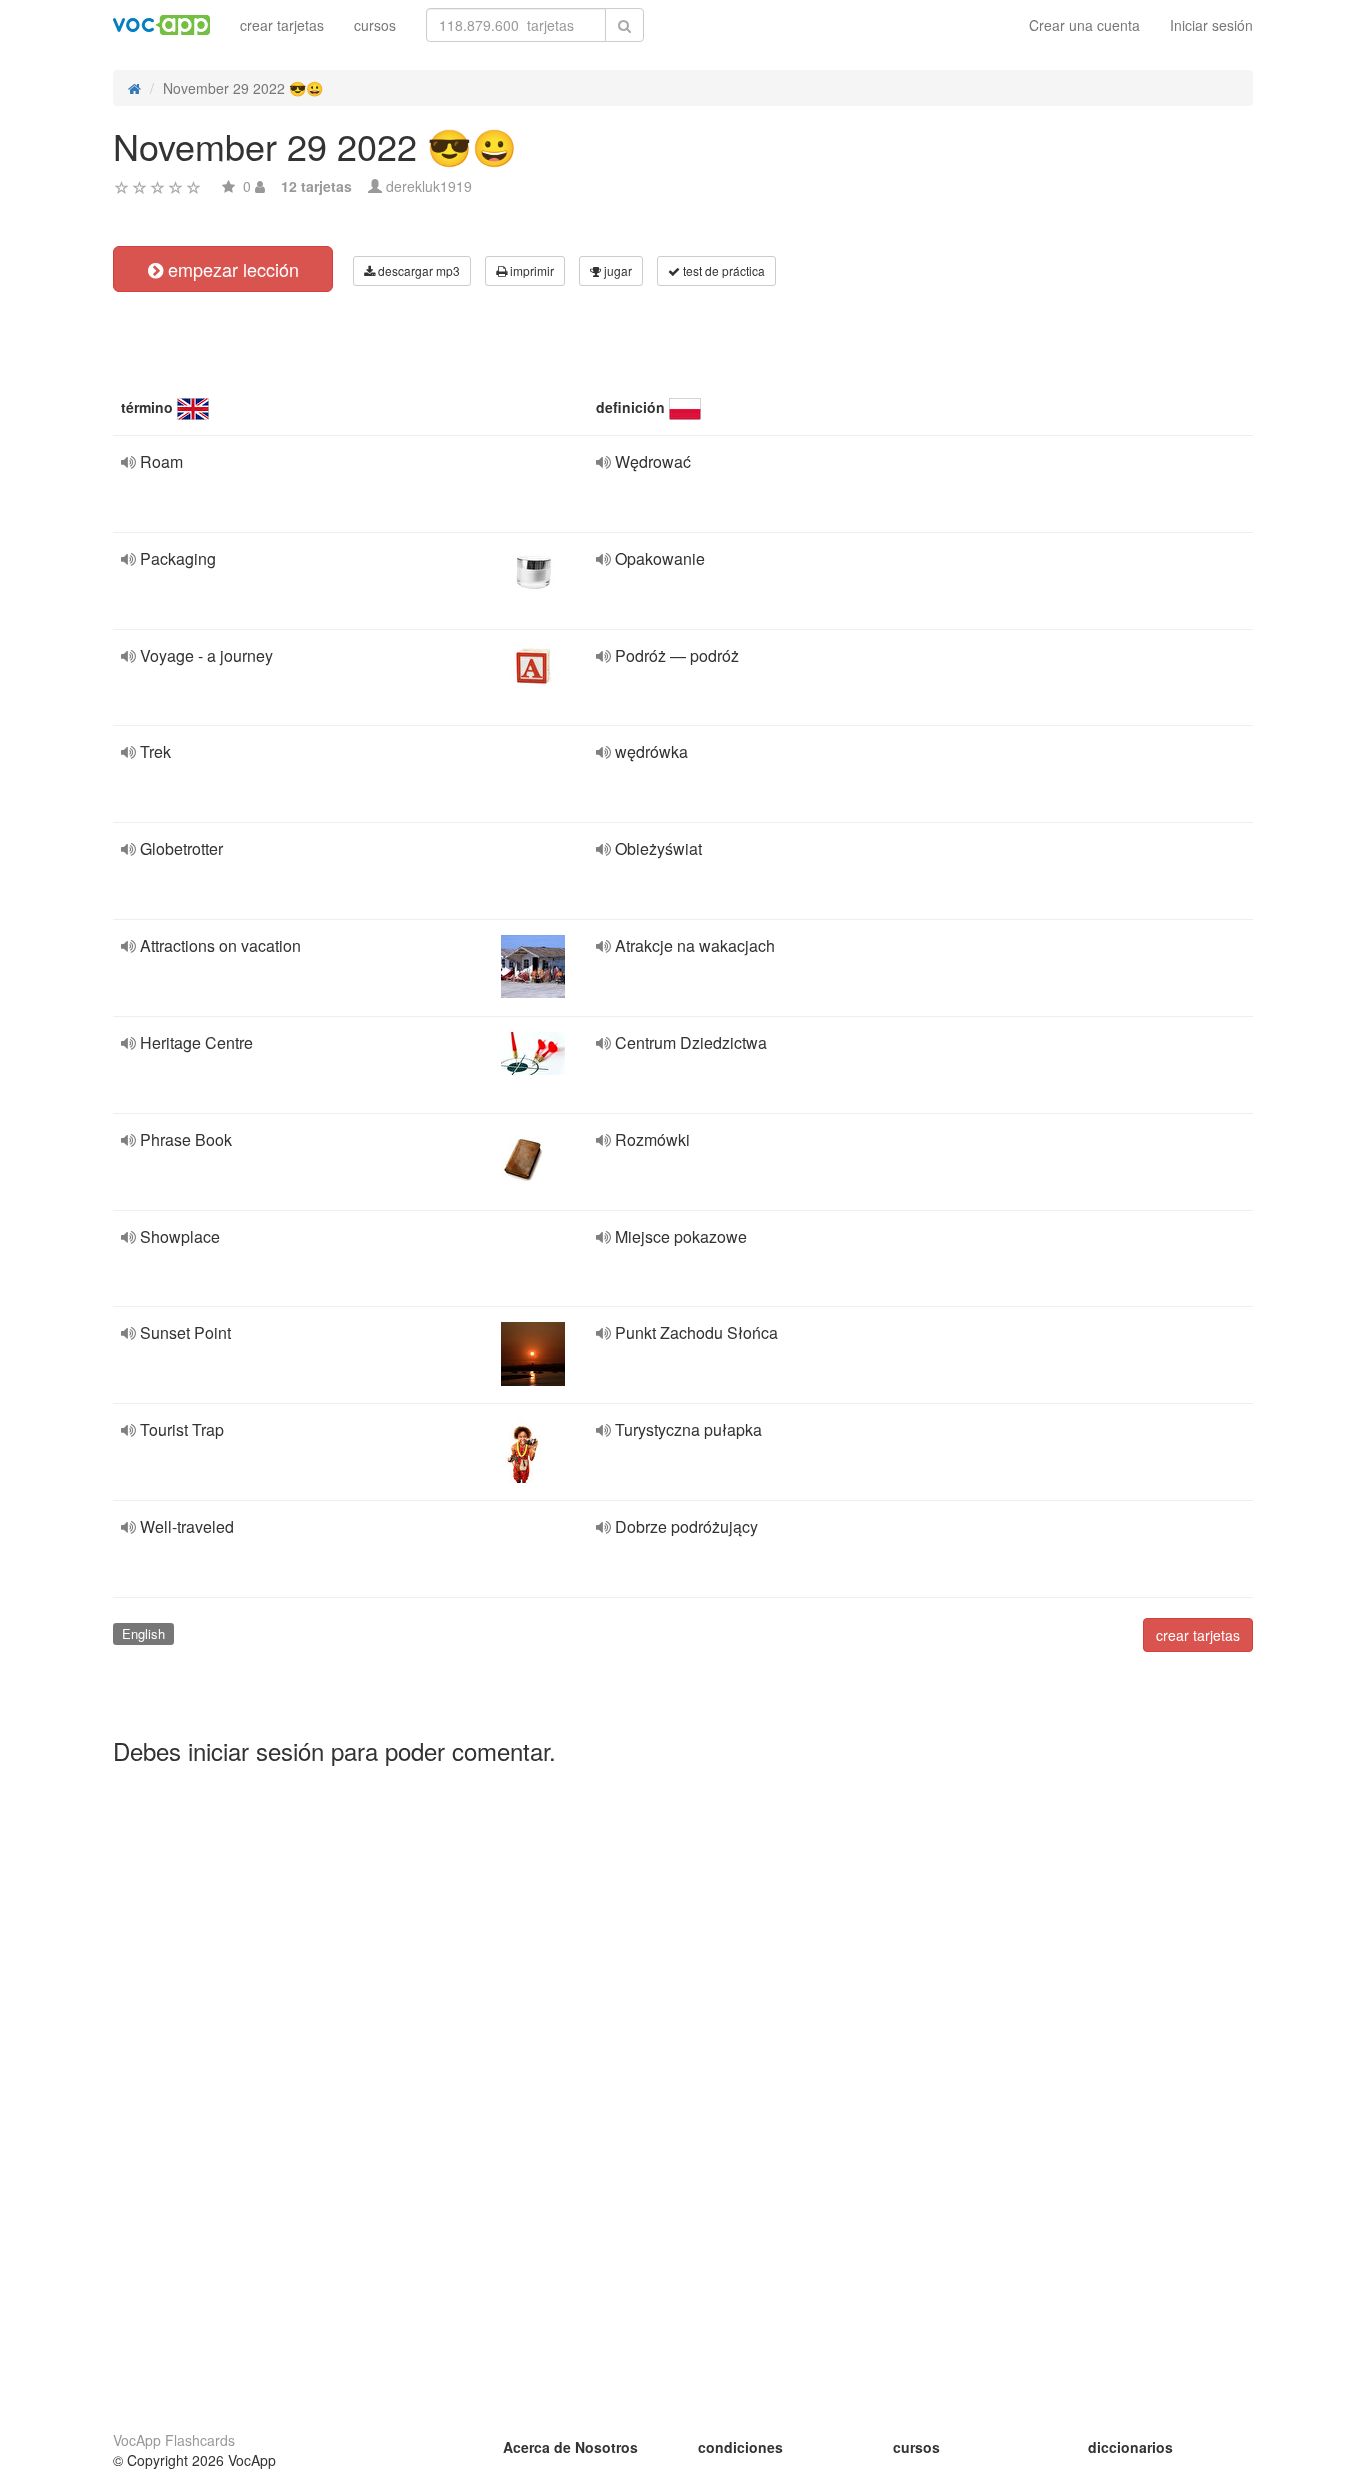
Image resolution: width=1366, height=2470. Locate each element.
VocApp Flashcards (174, 2440)
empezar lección (231, 269)
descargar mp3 (417, 270)
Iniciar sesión (1211, 25)
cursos (375, 25)
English (143, 1633)
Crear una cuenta (1084, 25)
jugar (616, 270)
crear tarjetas (282, 25)
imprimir (530, 270)
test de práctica (722, 270)
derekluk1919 (429, 186)
